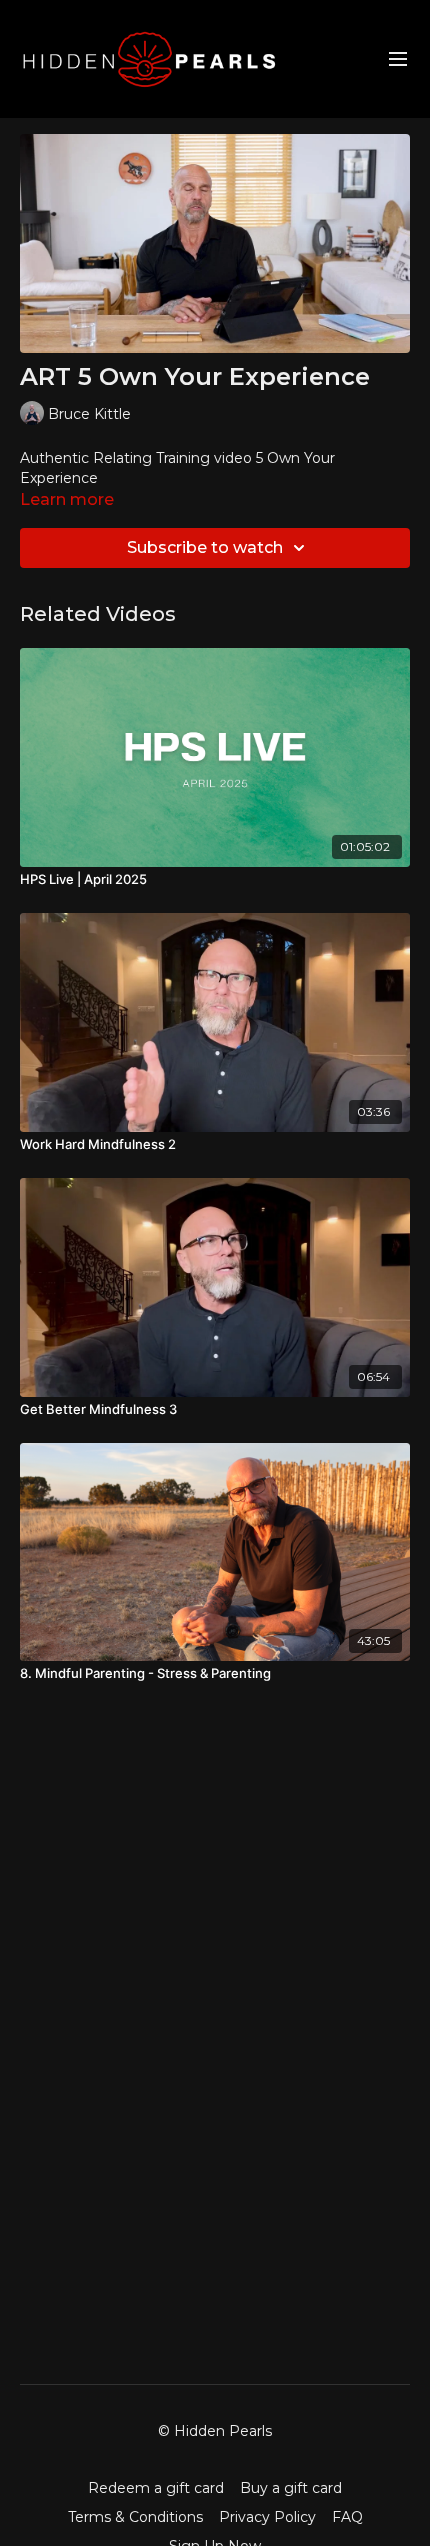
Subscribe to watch (205, 547)
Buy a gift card (291, 2488)
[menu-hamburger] (398, 59)
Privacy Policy (267, 2517)
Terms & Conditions (135, 2517)
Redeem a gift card (156, 2488)
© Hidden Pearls (215, 2431)
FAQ (347, 2517)
